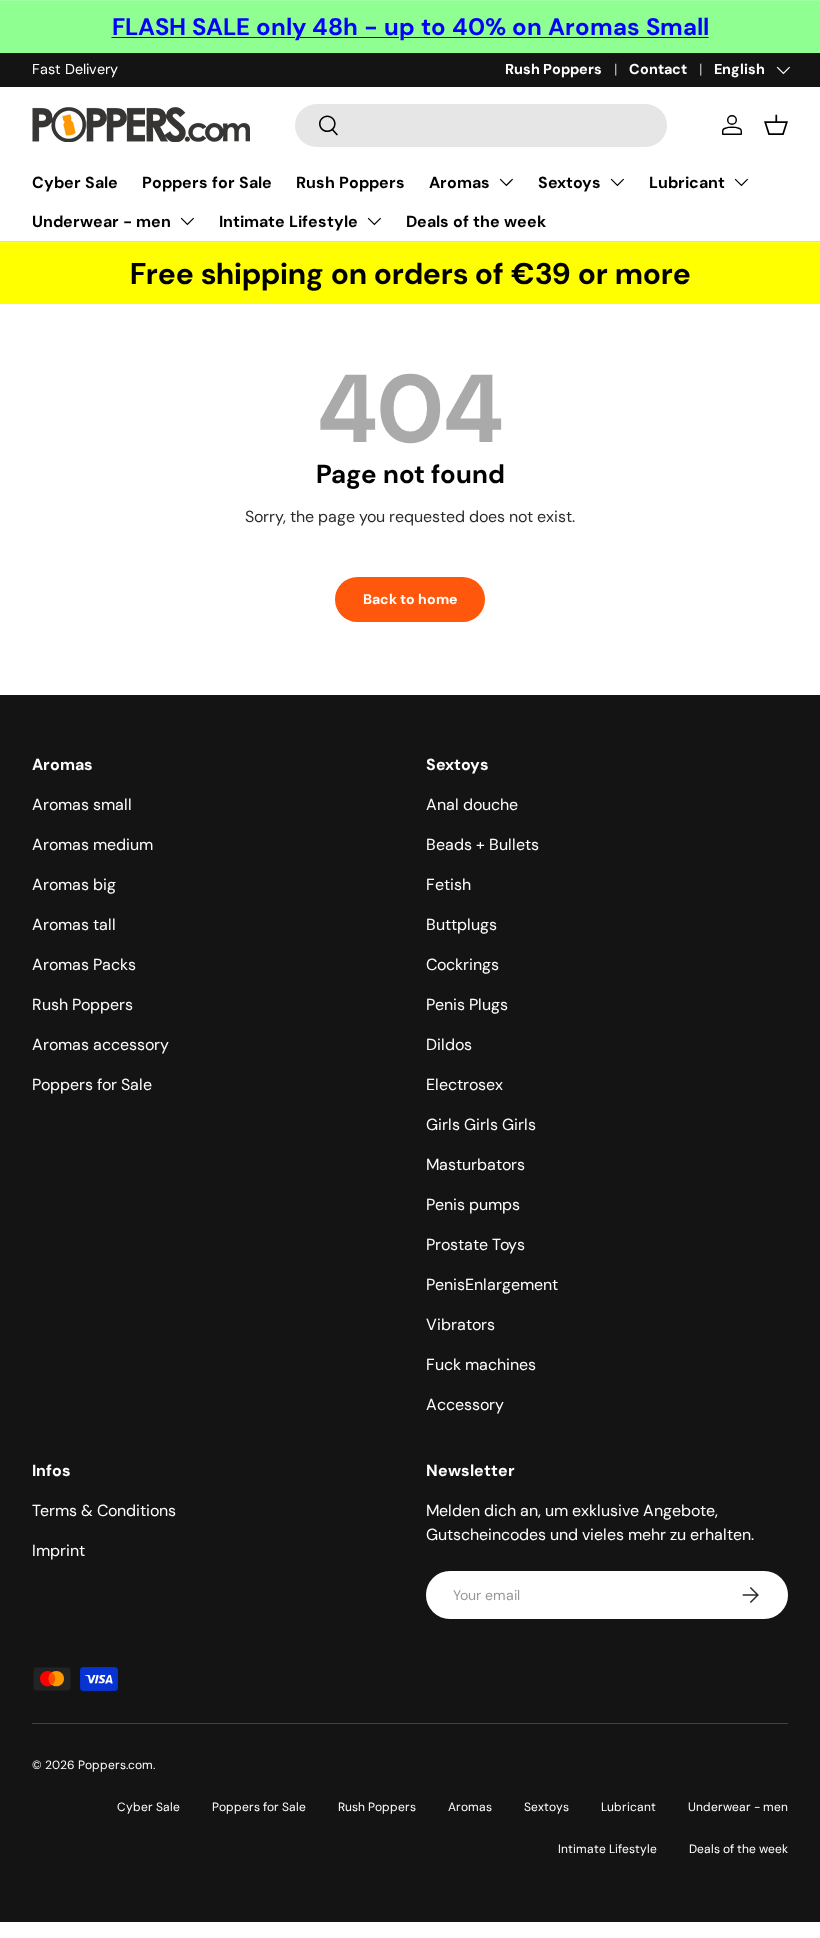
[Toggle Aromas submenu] (506, 182)
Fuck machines (481, 1364)
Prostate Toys (475, 1244)
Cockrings (462, 964)
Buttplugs (461, 924)
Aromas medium (92, 844)
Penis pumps (473, 1204)
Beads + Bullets (482, 844)
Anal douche (472, 804)
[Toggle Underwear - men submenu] (187, 221)
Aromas (459, 182)
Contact (658, 69)
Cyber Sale (75, 182)
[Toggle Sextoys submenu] (617, 182)
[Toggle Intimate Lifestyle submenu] (374, 221)
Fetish (448, 884)
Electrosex (464, 1084)
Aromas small (82, 804)
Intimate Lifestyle (288, 221)
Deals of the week (476, 221)
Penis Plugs (467, 1004)
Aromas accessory (100, 1044)
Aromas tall (74, 924)
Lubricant (687, 182)
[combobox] (481, 125)
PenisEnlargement (492, 1284)
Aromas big (74, 884)
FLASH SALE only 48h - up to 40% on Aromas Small (410, 26)
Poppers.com (115, 1765)
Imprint (58, 1550)
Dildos (449, 1044)
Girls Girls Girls (481, 1124)
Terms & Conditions (104, 1510)
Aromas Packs (84, 964)
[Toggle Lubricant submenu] (741, 182)
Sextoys (569, 182)
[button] (776, 125)
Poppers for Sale (207, 182)
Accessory (465, 1404)
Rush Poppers (553, 69)
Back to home (410, 599)
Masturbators (475, 1164)
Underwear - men (101, 221)
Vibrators (460, 1324)
